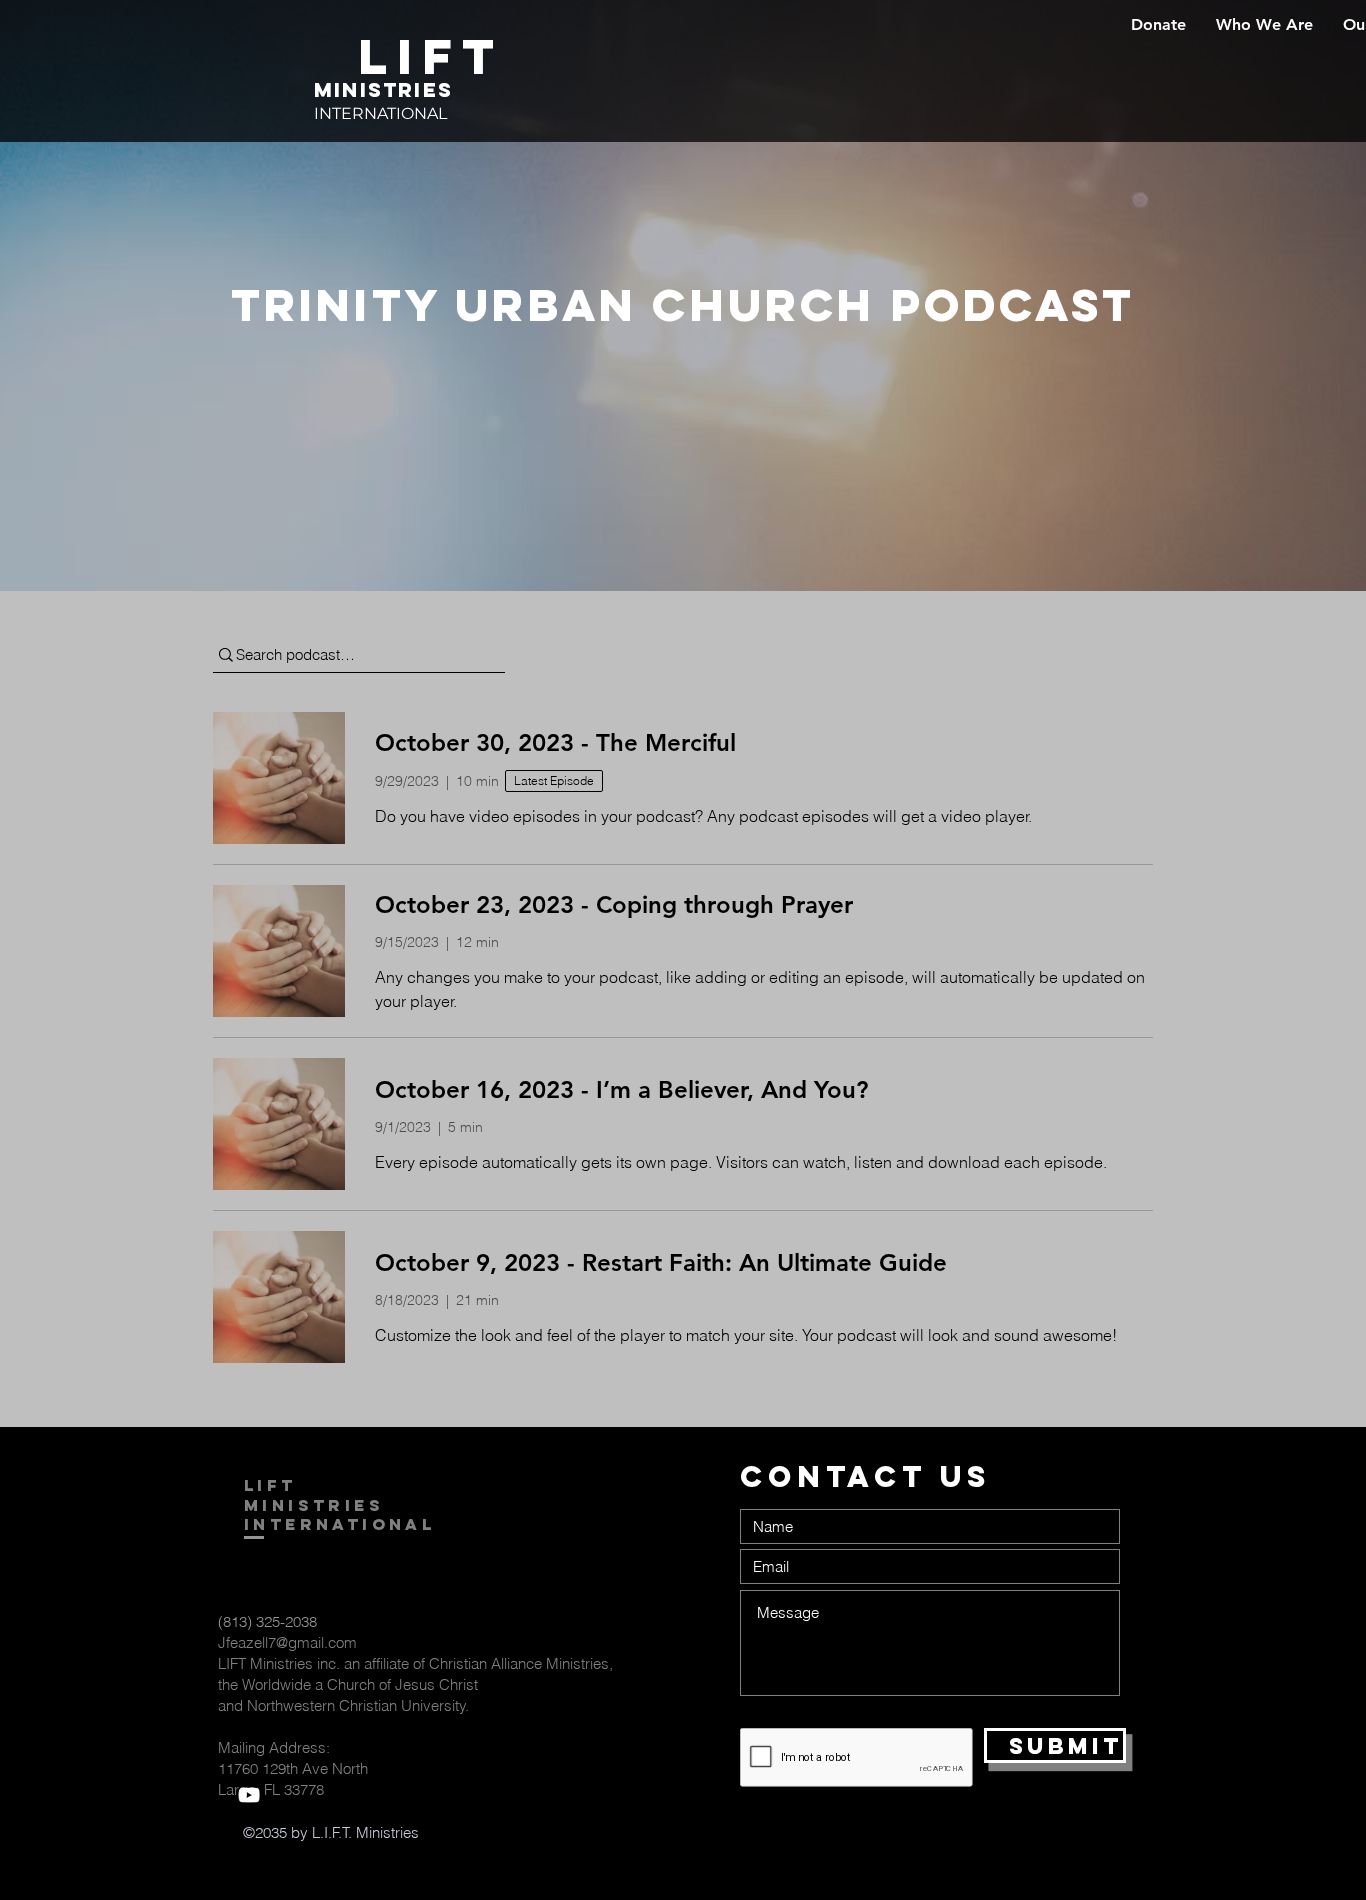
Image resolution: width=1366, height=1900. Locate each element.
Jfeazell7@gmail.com (287, 1642)
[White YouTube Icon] (249, 1795)
